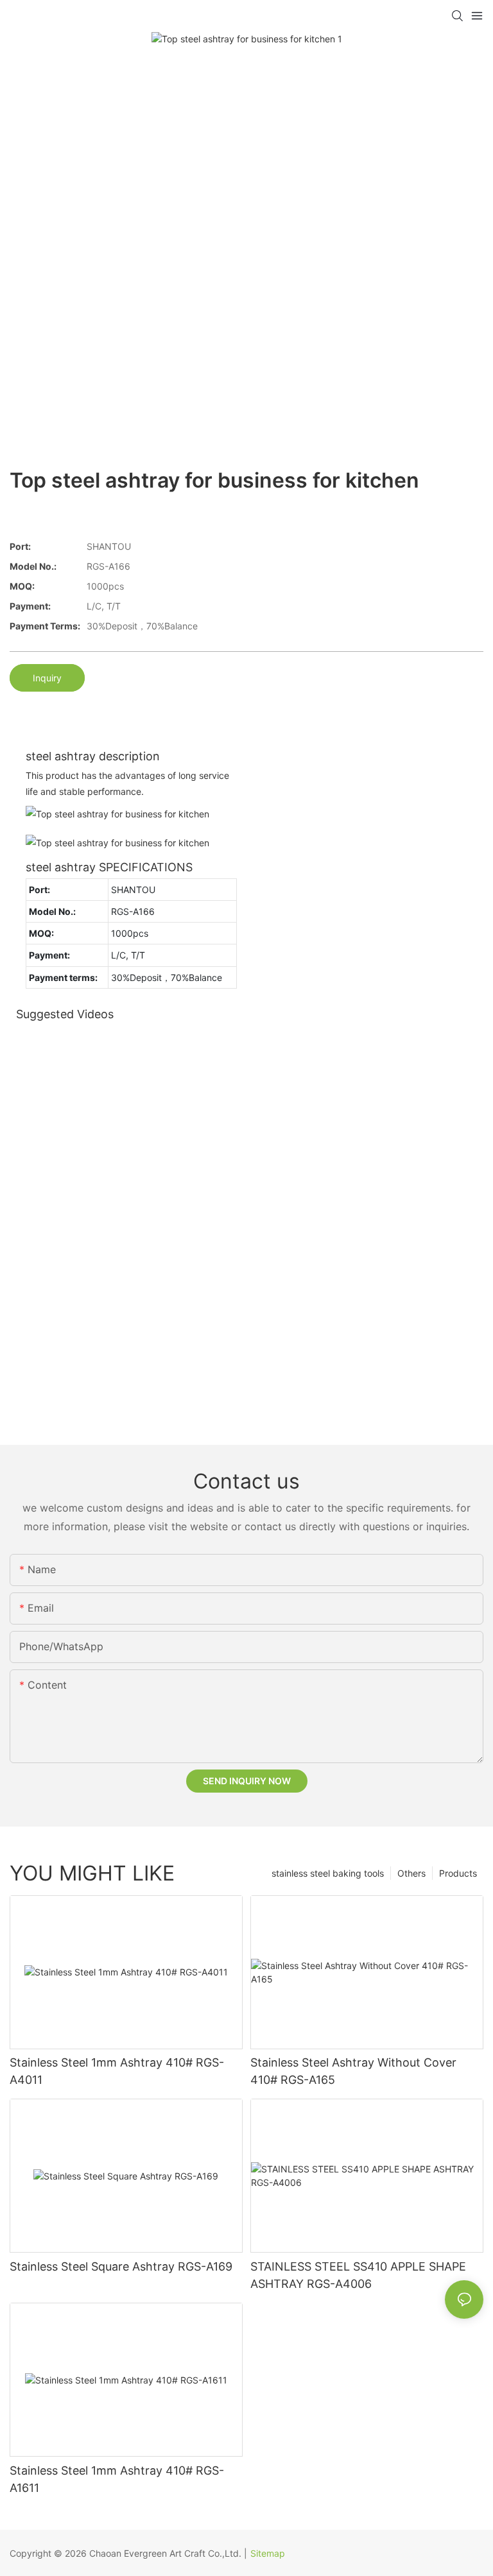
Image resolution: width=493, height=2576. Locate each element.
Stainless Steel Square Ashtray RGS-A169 (121, 2266)
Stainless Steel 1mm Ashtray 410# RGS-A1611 (117, 2479)
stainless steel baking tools (328, 1873)
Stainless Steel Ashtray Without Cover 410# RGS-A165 (353, 2071)
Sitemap (268, 2553)
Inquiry (47, 678)
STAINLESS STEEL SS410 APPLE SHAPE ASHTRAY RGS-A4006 (358, 2275)
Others (411, 1873)
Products (458, 1873)
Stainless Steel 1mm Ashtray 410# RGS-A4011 (117, 2071)
